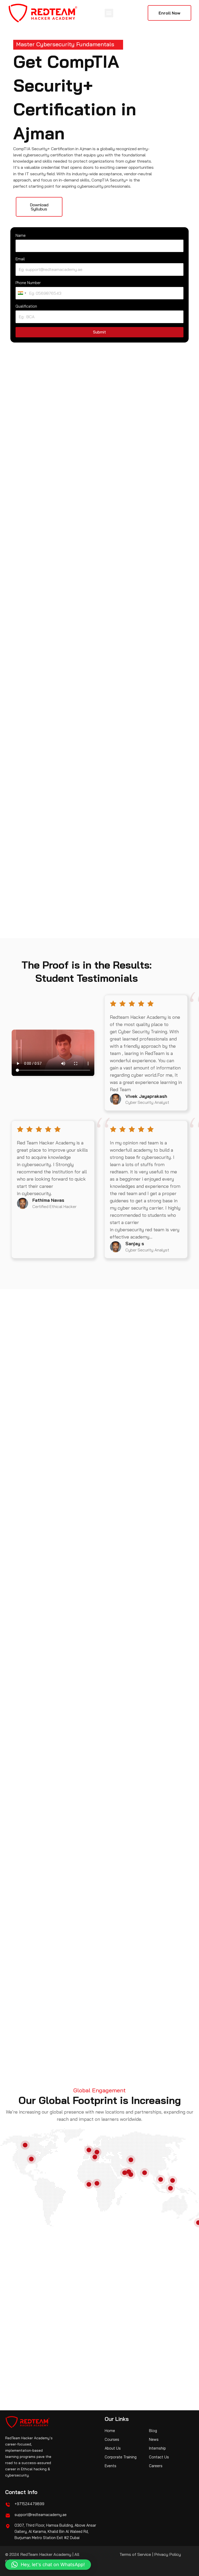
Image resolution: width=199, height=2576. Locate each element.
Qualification (26, 306)
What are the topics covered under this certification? (54, 2316)
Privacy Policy (168, 2554)
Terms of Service (135, 2554)
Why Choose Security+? (132, 2318)
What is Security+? (41, 2302)
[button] (109, 13)
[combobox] (22, 293)
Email (20, 259)
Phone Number (28, 283)
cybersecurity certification (114, 474)
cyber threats (98, 1888)
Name (21, 235)
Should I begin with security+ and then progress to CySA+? (139, 2304)
